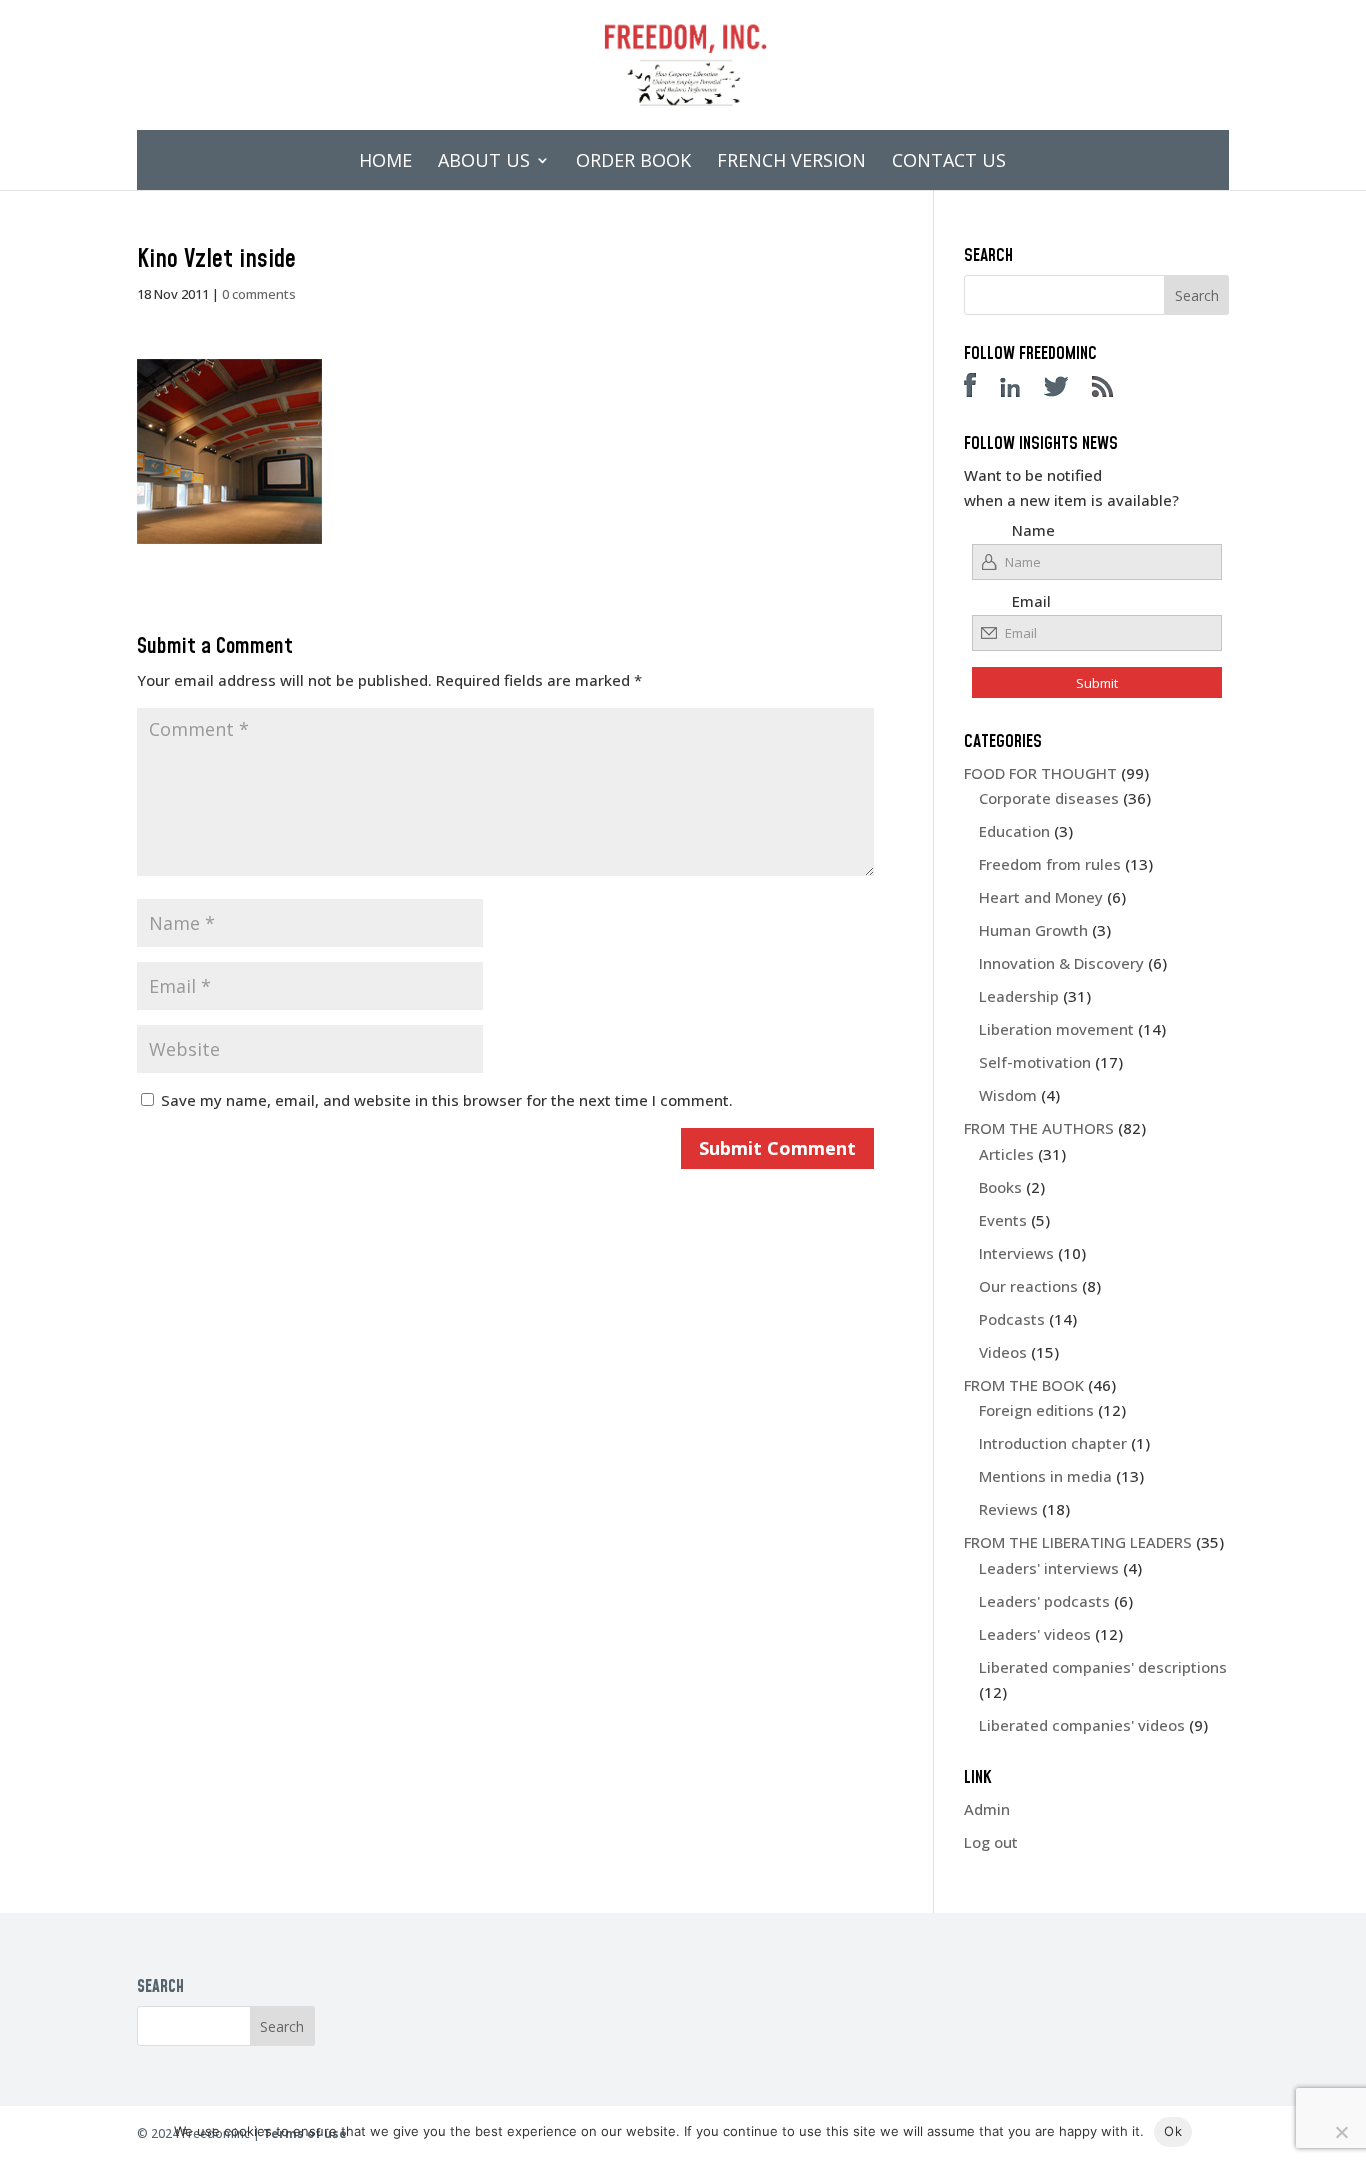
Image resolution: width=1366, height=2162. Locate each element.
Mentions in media (1045, 1476)
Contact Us (949, 162)
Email (1031, 601)
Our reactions (1028, 1286)
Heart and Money (1041, 897)
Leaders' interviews (1049, 1568)
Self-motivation (1035, 1062)
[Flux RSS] (1112, 391)
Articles (1006, 1154)
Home (385, 162)
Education (1014, 831)
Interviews (1016, 1253)
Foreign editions (1036, 1410)
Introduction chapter (1053, 1443)
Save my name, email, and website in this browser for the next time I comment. (447, 1100)
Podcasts (1012, 1319)
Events (1003, 1220)
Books (1000, 1187)
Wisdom (1008, 1095)
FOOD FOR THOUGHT (1040, 773)
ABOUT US (484, 162)
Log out (991, 1842)
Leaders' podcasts (1044, 1601)
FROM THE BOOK (1024, 1385)
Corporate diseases (1049, 798)
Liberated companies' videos (1082, 1725)
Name (1033, 530)
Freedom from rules (1050, 864)
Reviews (1008, 1509)
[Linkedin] (1020, 391)
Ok (1173, 2131)
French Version (791, 162)
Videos (1003, 1352)
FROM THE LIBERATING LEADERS (1078, 1542)
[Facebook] (980, 391)
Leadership (1019, 996)
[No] (1341, 2132)
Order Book (633, 162)
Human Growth (1033, 930)
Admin (987, 1809)
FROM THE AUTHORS (1039, 1128)
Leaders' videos (1035, 1634)
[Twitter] (1066, 391)
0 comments (259, 294)
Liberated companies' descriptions (1103, 1667)
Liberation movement (1056, 1029)
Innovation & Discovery (1061, 963)
